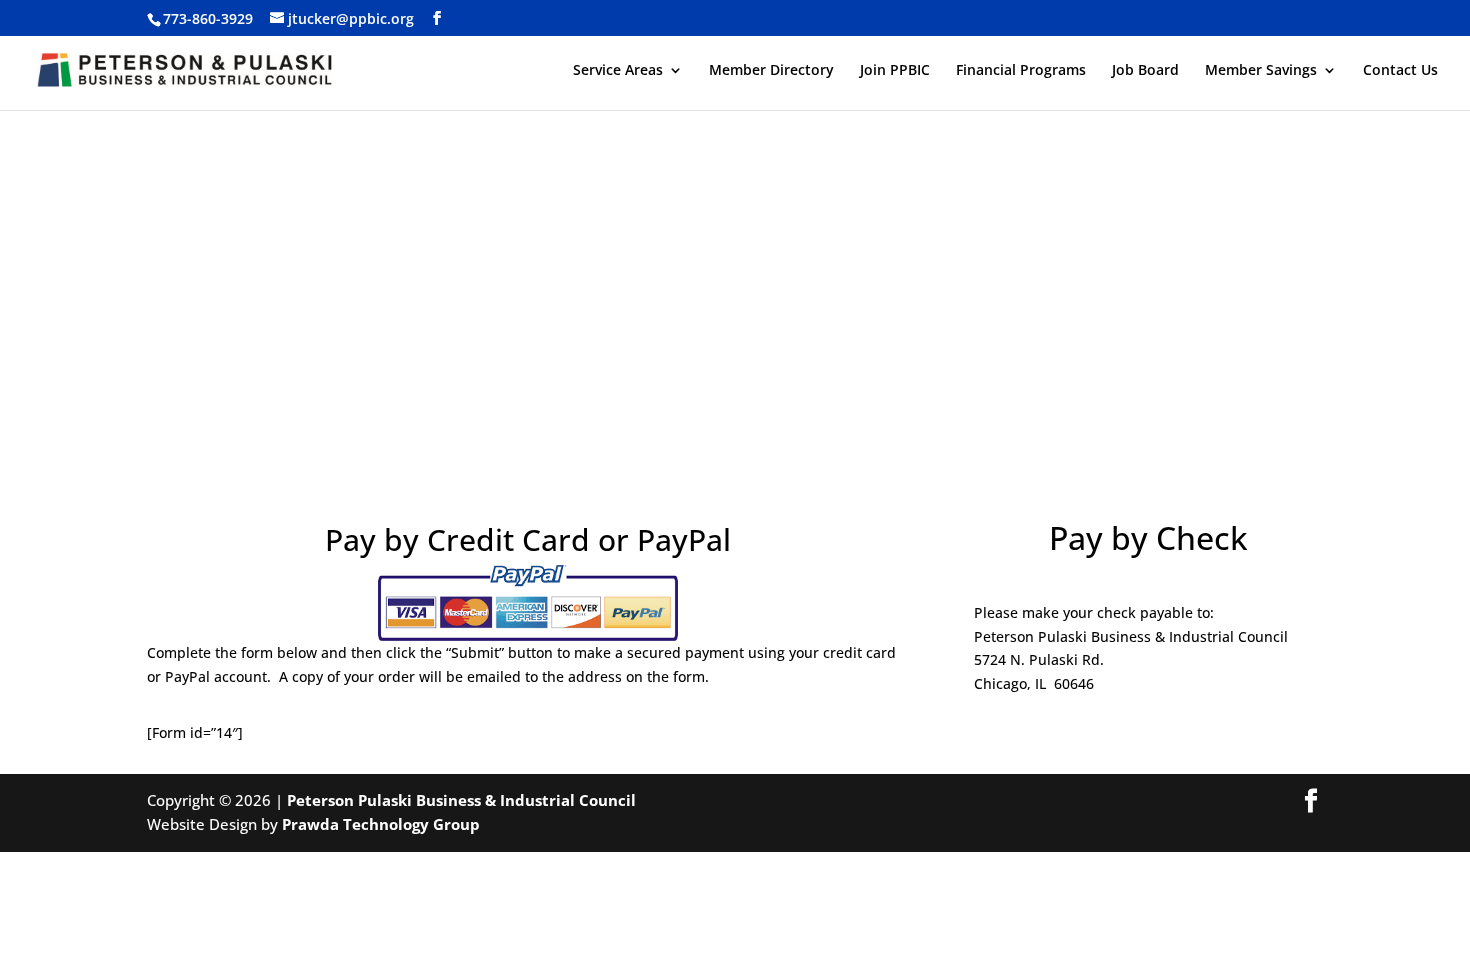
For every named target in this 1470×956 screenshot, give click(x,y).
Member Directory (771, 71)
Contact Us (1400, 71)
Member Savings (1261, 71)
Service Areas (618, 71)
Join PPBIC (895, 71)
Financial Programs (1021, 71)
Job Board (1145, 71)
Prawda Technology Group (381, 824)
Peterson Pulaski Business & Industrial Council (461, 800)
